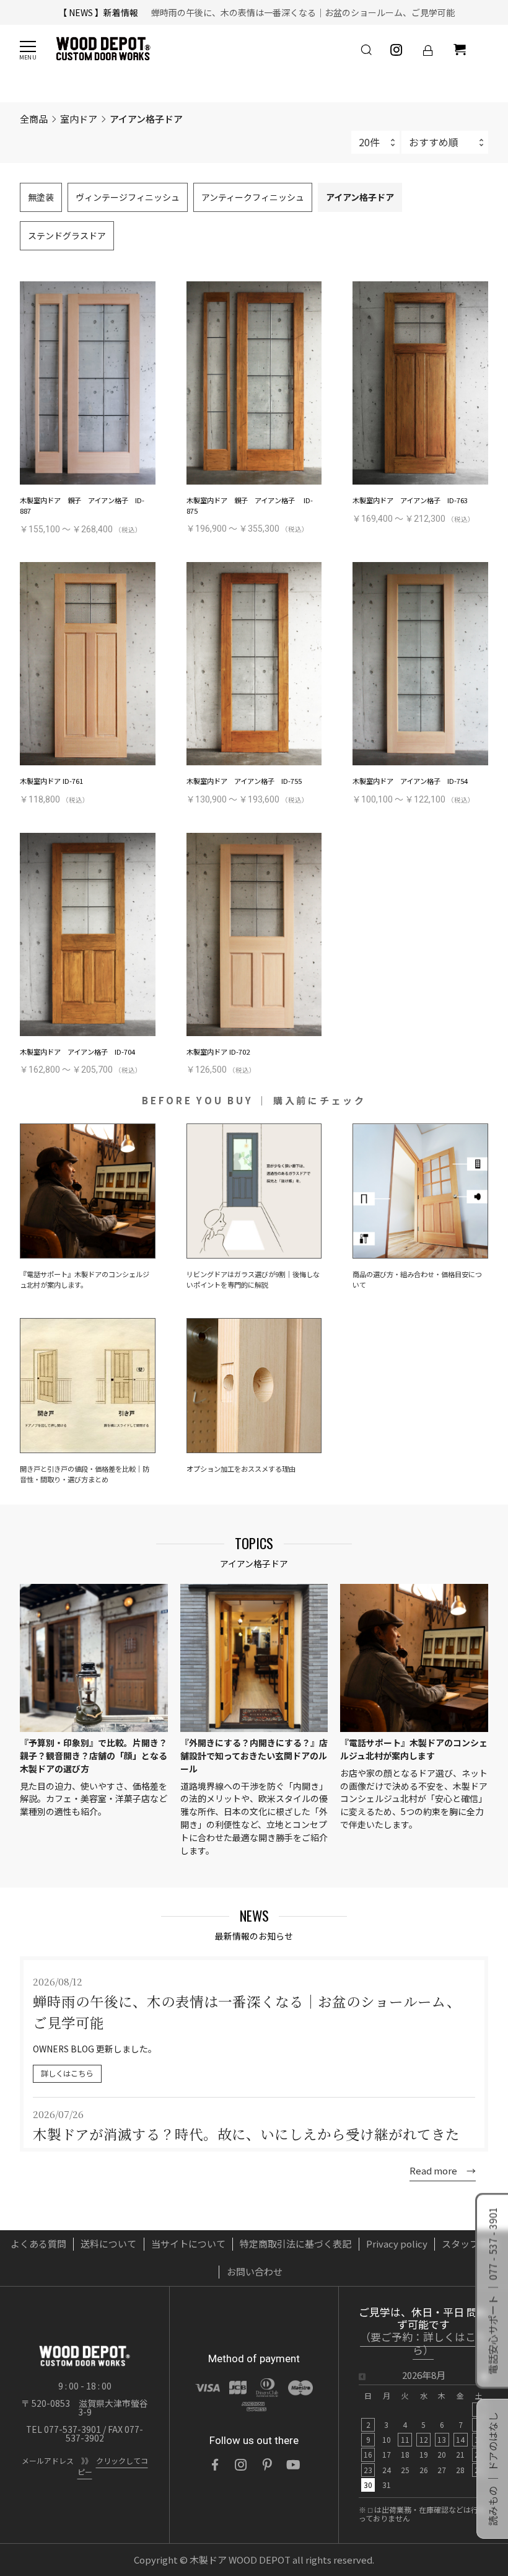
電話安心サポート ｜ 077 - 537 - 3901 (493, 2291)
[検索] (366, 50)
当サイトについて (188, 2244)
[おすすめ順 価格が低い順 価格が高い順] (445, 142)
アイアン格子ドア (360, 197)
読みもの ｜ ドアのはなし (493, 2469)
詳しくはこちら (67, 2073)
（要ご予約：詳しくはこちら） (423, 2344)
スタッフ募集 (470, 2244)
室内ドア (79, 119)
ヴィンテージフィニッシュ (128, 197)
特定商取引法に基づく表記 (296, 2244)
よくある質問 (38, 2244)
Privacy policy (397, 2244)
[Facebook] (215, 2464)
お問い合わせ (255, 2271)
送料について (108, 2244)
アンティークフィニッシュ (253, 197)
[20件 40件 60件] (375, 142)
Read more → (443, 2170)
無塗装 (41, 197)
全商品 (34, 118)
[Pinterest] (267, 2464)
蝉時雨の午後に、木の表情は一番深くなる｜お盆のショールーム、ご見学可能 (299, 12)
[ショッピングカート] (460, 50)
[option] (423, 2434)
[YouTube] (293, 2464)
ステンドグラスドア (67, 235)
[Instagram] (241, 2464)
